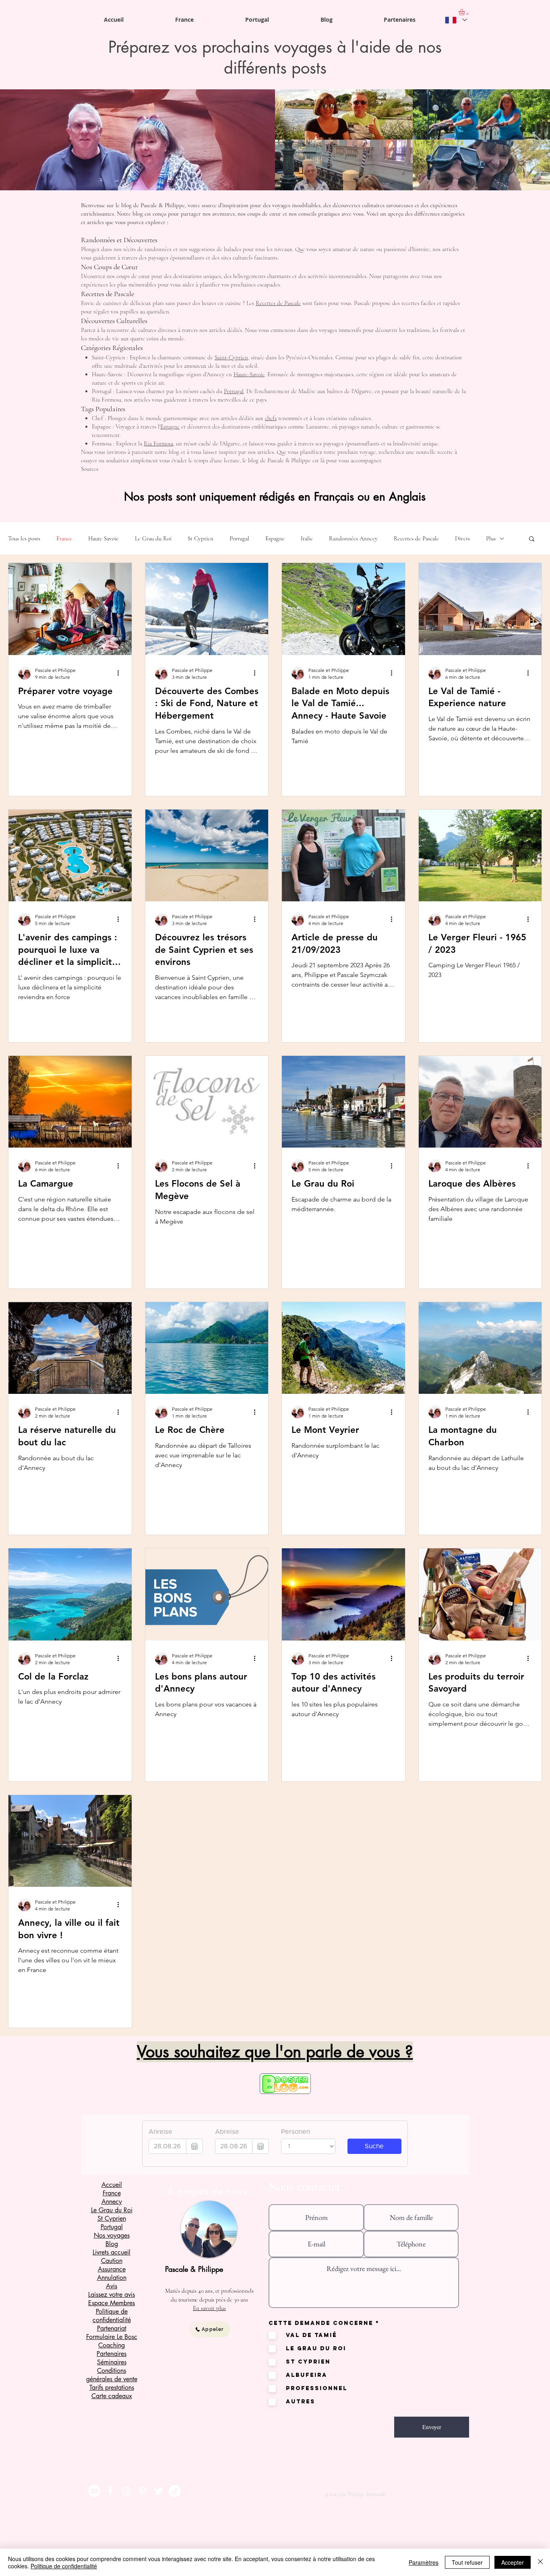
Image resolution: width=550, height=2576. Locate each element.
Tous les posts (24, 538)
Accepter (513, 2562)
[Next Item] (536, 140)
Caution (112, 2261)
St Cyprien (201, 538)
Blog (112, 2244)
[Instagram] (126, 2491)
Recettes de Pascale (278, 303)
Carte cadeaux (112, 2396)
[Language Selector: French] (456, 20)
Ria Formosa (158, 443)
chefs (271, 418)
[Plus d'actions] (121, 673)
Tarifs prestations (112, 2387)
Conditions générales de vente (112, 2375)
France (64, 538)
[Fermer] (540, 2562)
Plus (491, 538)
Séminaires (112, 2362)
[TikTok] (175, 2491)
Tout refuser (467, 2562)
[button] (532, 539)
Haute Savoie (103, 538)
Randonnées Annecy (353, 538)
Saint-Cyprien (231, 357)
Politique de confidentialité (64, 2566)
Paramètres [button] (424, 2562)
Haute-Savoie (249, 374)
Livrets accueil (112, 2252)
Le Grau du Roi (153, 538)
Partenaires (112, 2354)
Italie (307, 538)
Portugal (234, 391)
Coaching (112, 2345)
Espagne (170, 427)
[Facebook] (110, 2491)
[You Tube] (94, 2491)
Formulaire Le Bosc (112, 2337)
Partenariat (112, 2328)
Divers (462, 538)
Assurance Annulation (112, 2273)
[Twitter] (159, 2491)
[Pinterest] (143, 2491)
